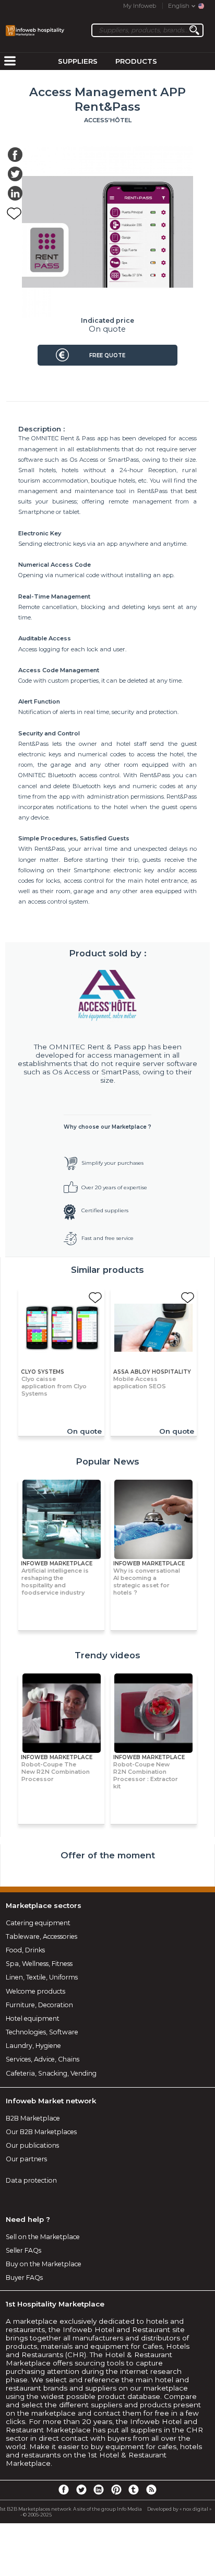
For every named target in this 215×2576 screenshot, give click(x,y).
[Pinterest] (116, 2489)
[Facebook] (64, 2489)
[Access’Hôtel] (108, 996)
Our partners (26, 2159)
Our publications (32, 2145)
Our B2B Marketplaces (41, 2132)
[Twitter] (81, 2489)
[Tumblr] (134, 2489)
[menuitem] (10, 62)
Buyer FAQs (24, 2278)
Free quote (107, 355)
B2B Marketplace (33, 2118)
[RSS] (151, 2489)
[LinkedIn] (99, 2489)
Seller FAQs (23, 2250)
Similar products (107, 1270)
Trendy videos (107, 1655)
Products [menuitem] (136, 61)
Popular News (107, 1461)
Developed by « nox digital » (179, 2509)
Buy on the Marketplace (44, 2264)
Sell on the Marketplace (43, 2237)
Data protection (31, 2180)
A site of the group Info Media (107, 2509)
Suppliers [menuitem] (78, 61)
